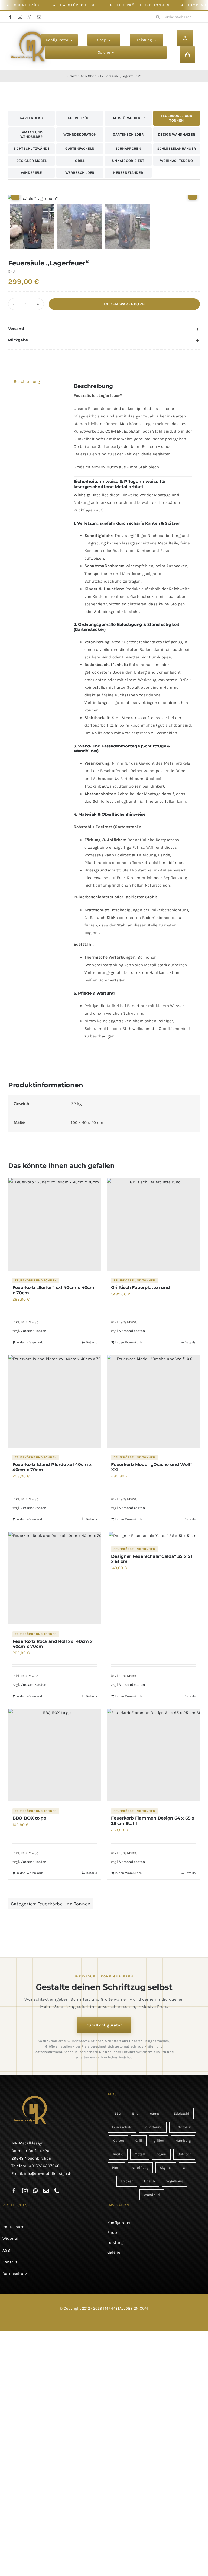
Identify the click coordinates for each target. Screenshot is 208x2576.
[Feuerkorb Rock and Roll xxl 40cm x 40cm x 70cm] (55, 1578)
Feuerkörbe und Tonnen (143, 5)
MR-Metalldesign (27, 2143)
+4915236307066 (43, 2166)
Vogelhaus (175, 2181)
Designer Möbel (31, 161)
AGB (6, 2250)
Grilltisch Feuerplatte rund (140, 1287)
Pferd (116, 2168)
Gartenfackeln (80, 148)
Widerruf (11, 2238)
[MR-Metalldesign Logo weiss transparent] (30, 29)
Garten (119, 2141)
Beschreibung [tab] (27, 381)
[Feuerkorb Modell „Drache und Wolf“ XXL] (153, 1401)
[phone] (57, 2191)
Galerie (114, 2252)
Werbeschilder (80, 173)
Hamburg (183, 2141)
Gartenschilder (128, 134)
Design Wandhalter (176, 134)
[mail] (39, 17)
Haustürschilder (79, 5)
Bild (135, 2113)
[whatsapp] (30, 17)
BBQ (118, 2113)
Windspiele (32, 173)
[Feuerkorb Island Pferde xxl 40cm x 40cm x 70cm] (55, 1401)
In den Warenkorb (124, 304)
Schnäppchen (128, 148)
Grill (80, 161)
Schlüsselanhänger (176, 148)
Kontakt (10, 2262)
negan (161, 2154)
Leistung (116, 2242)
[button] (104, 329)
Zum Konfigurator (104, 2025)
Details (91, 1342)
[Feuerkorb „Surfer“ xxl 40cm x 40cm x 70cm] (55, 1225)
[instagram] (20, 17)
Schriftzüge (28, 5)
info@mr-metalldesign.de (48, 2173)
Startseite (76, 76)
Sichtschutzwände (32, 148)
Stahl (187, 2168)
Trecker (127, 2181)
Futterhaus (183, 2127)
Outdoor (184, 2154)
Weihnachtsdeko (176, 161)
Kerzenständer (128, 173)
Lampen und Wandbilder (32, 134)
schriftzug (140, 2168)
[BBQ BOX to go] (55, 1755)
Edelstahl (182, 2113)
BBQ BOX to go (29, 1818)
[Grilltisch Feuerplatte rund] (153, 1225)
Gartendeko (32, 118)
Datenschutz (15, 2274)
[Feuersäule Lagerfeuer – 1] (104, 198)
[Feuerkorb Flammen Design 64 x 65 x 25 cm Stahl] (153, 1755)
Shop (92, 76)
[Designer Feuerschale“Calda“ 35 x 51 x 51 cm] (153, 1536)
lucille (118, 2154)
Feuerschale (122, 2127)
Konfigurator (119, 2223)
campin (156, 2113)
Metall (140, 2154)
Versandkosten (33, 1331)
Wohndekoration (80, 134)
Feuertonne (153, 2127)
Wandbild (152, 2195)
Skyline (166, 2168)
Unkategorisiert (128, 161)
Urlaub (149, 2181)
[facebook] (10, 17)
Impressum (13, 2227)
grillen (159, 2141)
